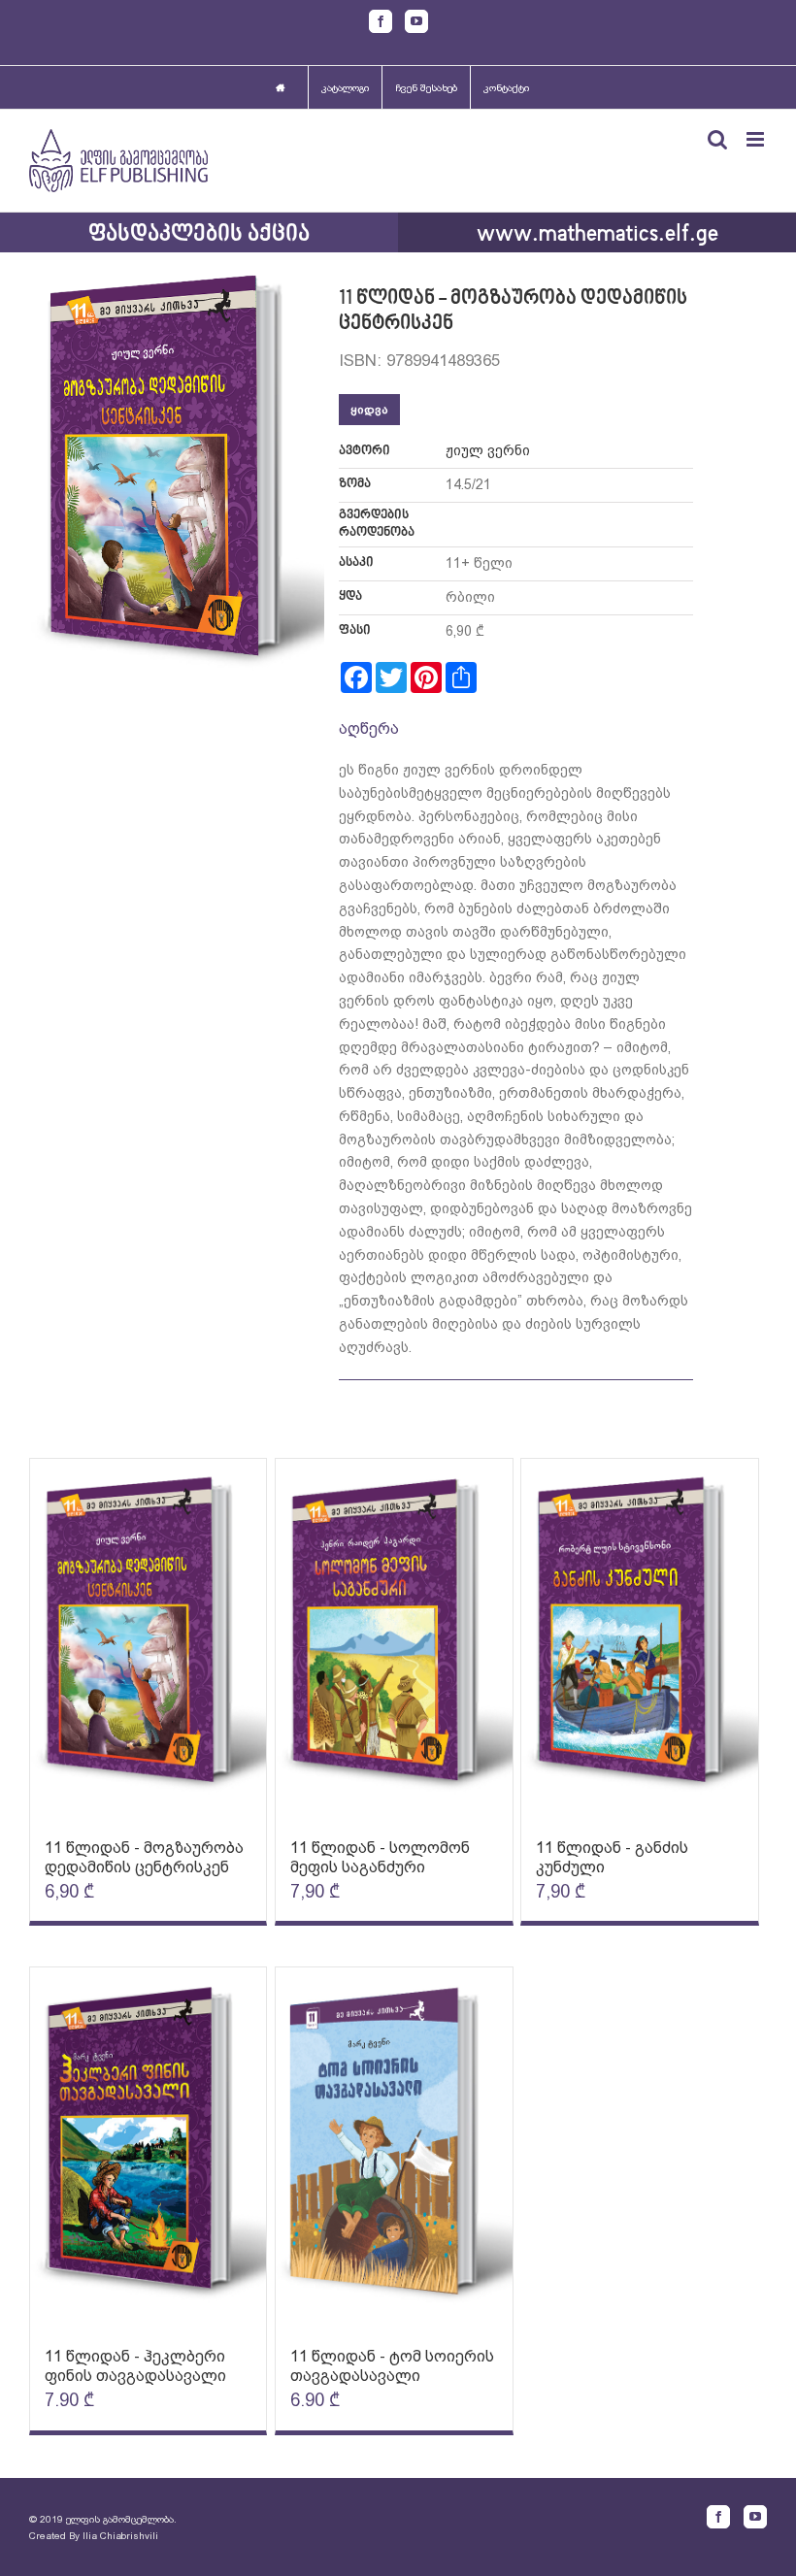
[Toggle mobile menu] (757, 139)
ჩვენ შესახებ (426, 88)
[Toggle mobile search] (717, 139)
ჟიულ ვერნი (488, 450)
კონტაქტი (506, 88)
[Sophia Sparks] (148, 1639)
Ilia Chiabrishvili (120, 2536)
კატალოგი (345, 88)
